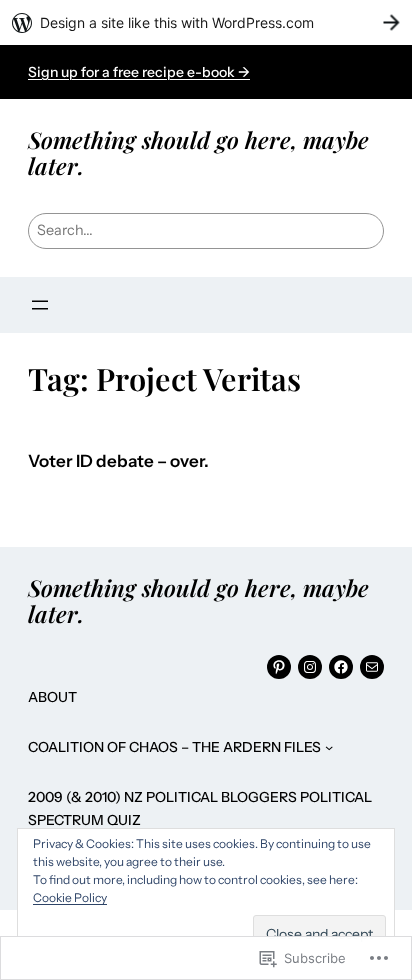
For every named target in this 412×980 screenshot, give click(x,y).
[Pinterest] (279, 667)
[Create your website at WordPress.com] (206, 22)
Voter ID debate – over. (118, 461)
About (52, 697)
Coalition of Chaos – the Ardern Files (174, 747)
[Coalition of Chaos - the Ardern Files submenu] (329, 747)
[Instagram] (310, 667)
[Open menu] (40, 305)
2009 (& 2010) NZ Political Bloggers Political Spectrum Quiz (200, 808)
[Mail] (372, 667)
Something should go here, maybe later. (198, 152)
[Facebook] (341, 667)
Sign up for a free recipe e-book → (139, 72)
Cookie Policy (70, 897)
